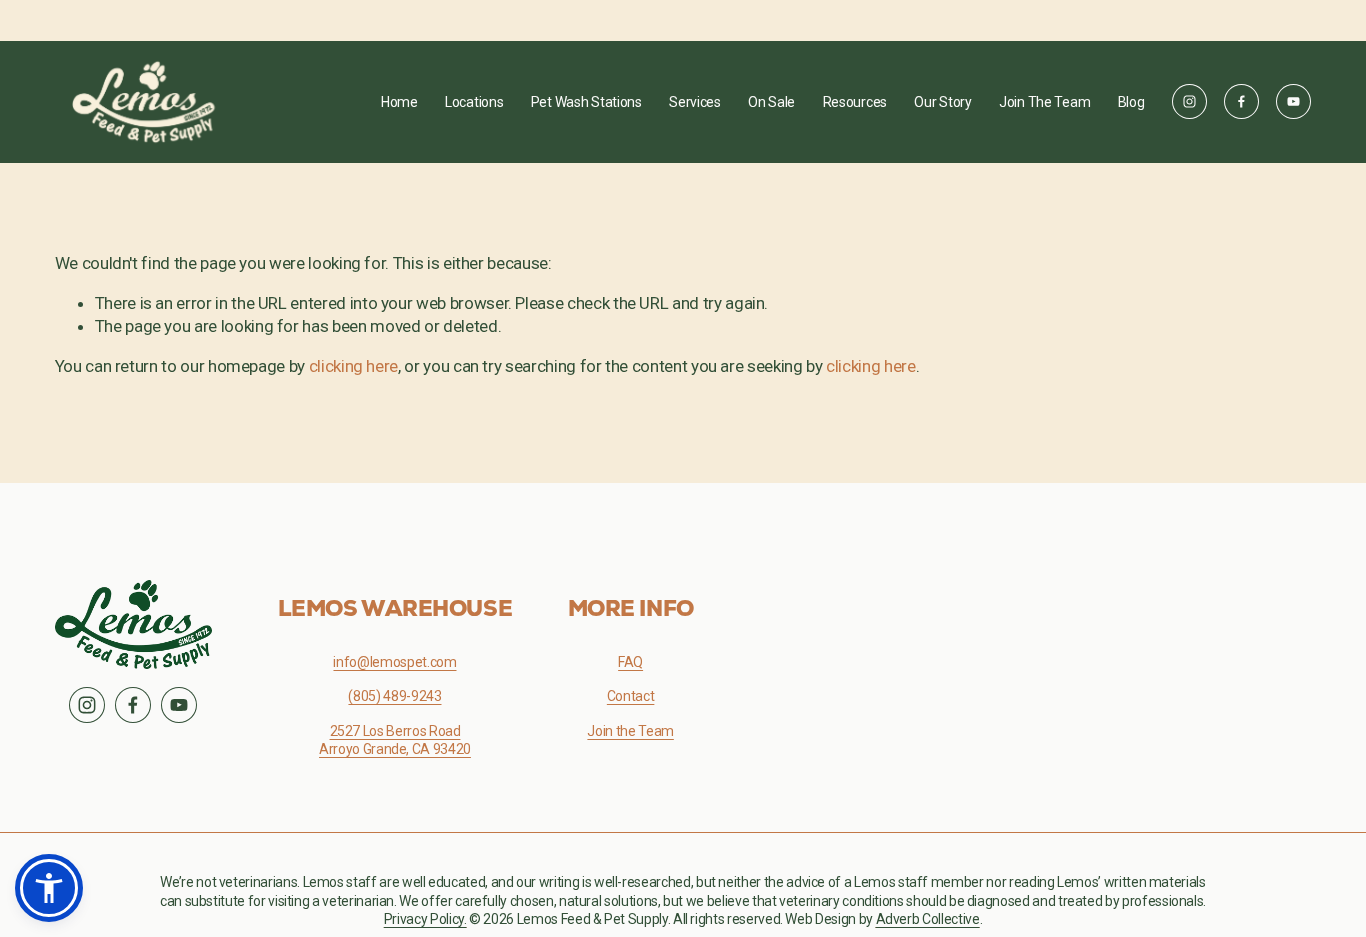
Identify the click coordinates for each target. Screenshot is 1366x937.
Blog (1131, 102)
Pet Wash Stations (586, 102)
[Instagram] (1189, 101)
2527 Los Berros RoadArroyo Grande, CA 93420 (395, 740)
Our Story (942, 102)
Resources (855, 102)
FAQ (630, 662)
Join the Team (630, 731)
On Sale (771, 102)
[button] (49, 888)
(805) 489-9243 (394, 696)
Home (399, 102)
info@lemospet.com (394, 662)
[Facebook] (1241, 101)
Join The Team (1044, 102)
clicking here (353, 366)
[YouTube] (1293, 101)
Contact (631, 696)
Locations (474, 102)
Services (695, 102)
